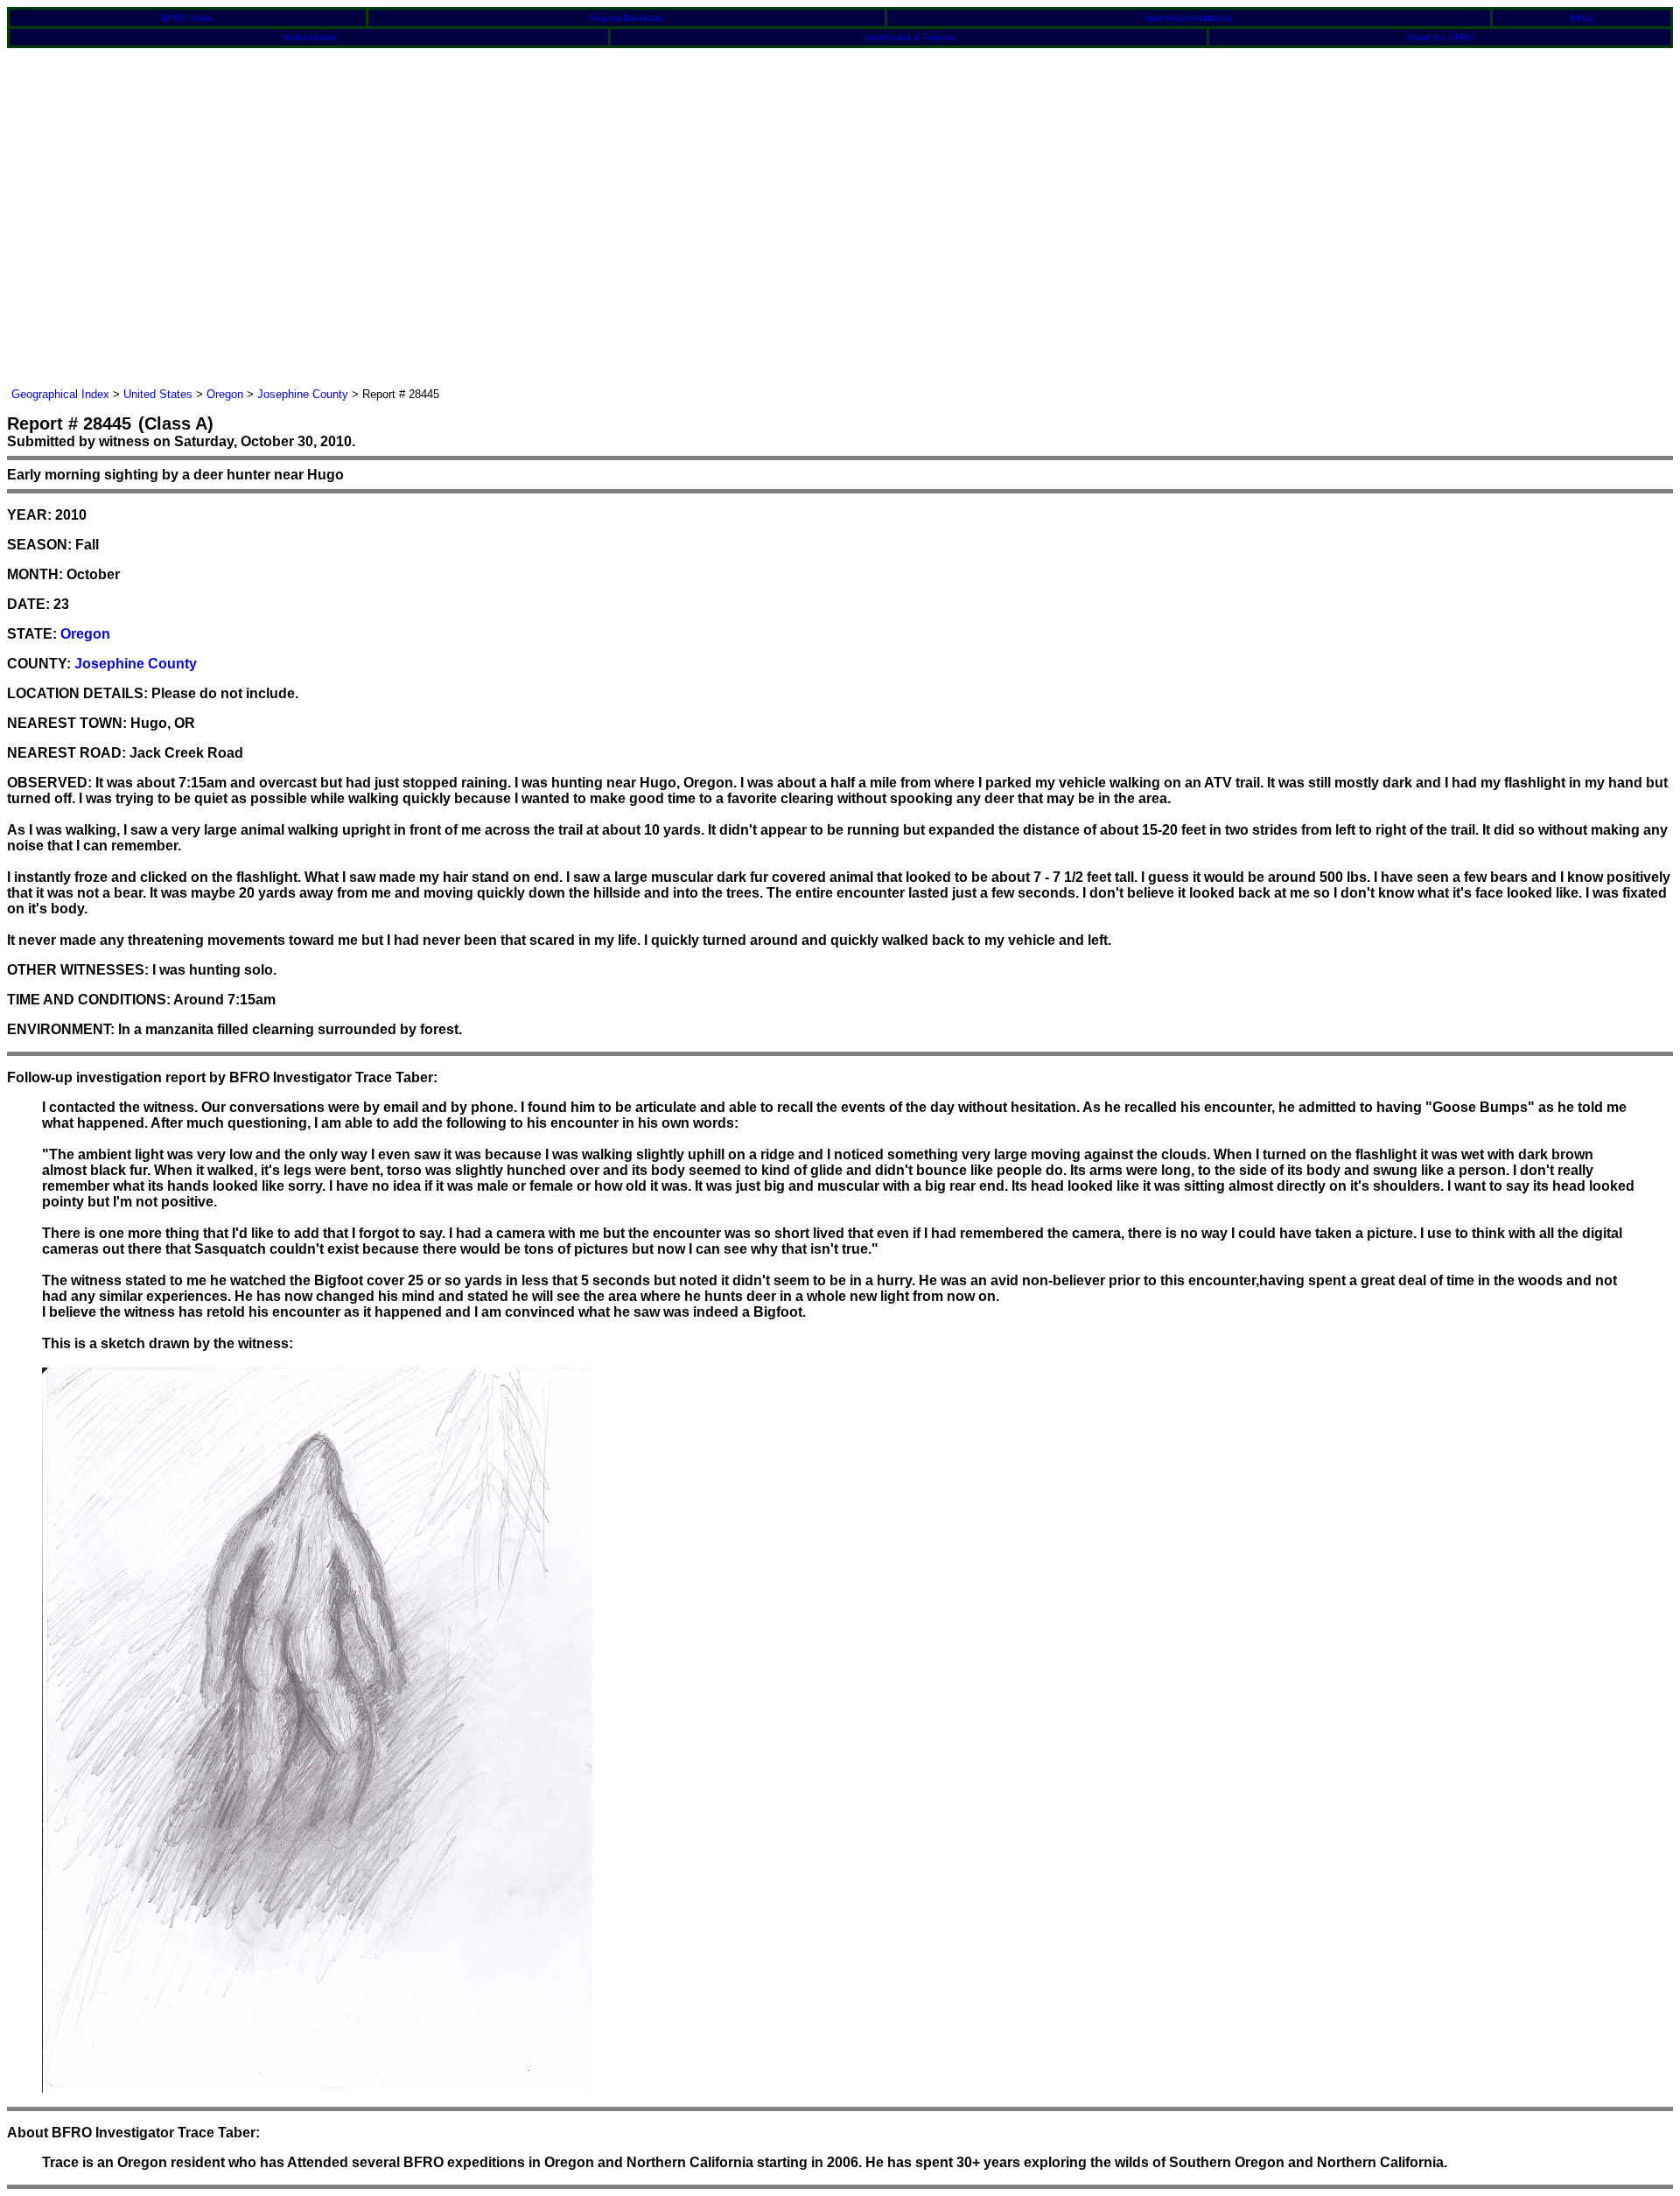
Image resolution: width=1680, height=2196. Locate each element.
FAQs (1582, 18)
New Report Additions (1189, 18)
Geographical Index (60, 394)
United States (158, 394)
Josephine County (303, 394)
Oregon (225, 394)
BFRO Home (187, 18)
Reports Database (626, 18)
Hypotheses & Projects (909, 37)
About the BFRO (1440, 37)
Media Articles (309, 37)
